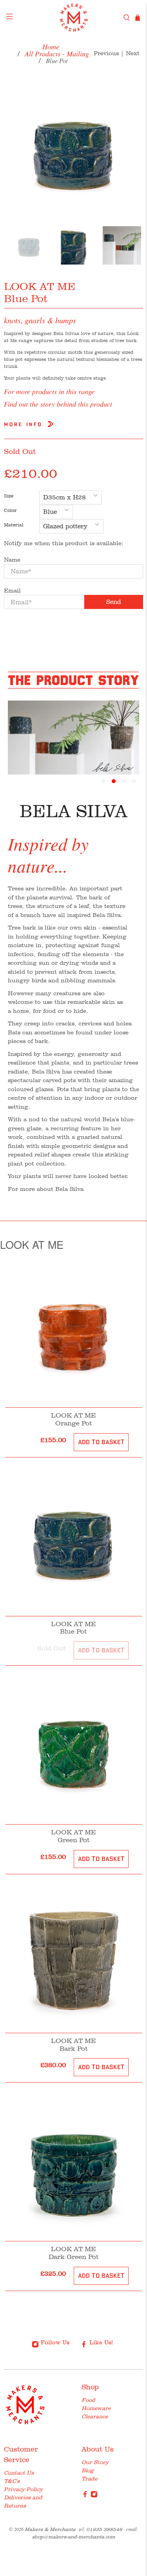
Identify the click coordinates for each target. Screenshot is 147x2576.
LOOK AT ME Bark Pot (73, 2045)
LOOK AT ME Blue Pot (73, 1628)
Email (12, 591)
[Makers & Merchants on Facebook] (85, 2496)
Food (88, 2400)
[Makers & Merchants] (74, 18)
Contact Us (19, 2473)
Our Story (95, 2462)
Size (9, 496)
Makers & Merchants (50, 2529)
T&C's (12, 2481)
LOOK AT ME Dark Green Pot (74, 2253)
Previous (106, 53)
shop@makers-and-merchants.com (74, 2537)
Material (14, 525)
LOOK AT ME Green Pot (73, 1836)
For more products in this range (49, 391)
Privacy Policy (23, 2489)
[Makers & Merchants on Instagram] (94, 2496)
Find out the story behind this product (58, 404)
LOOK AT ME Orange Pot (73, 1419)
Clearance (95, 2416)
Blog (88, 2470)
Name (12, 560)
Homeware (96, 2408)
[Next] (131, 149)
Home (51, 47)
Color (10, 510)
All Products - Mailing (57, 54)
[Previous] (16, 149)
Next (133, 53)
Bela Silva (69, 1189)
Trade (89, 2479)
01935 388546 (104, 2529)
